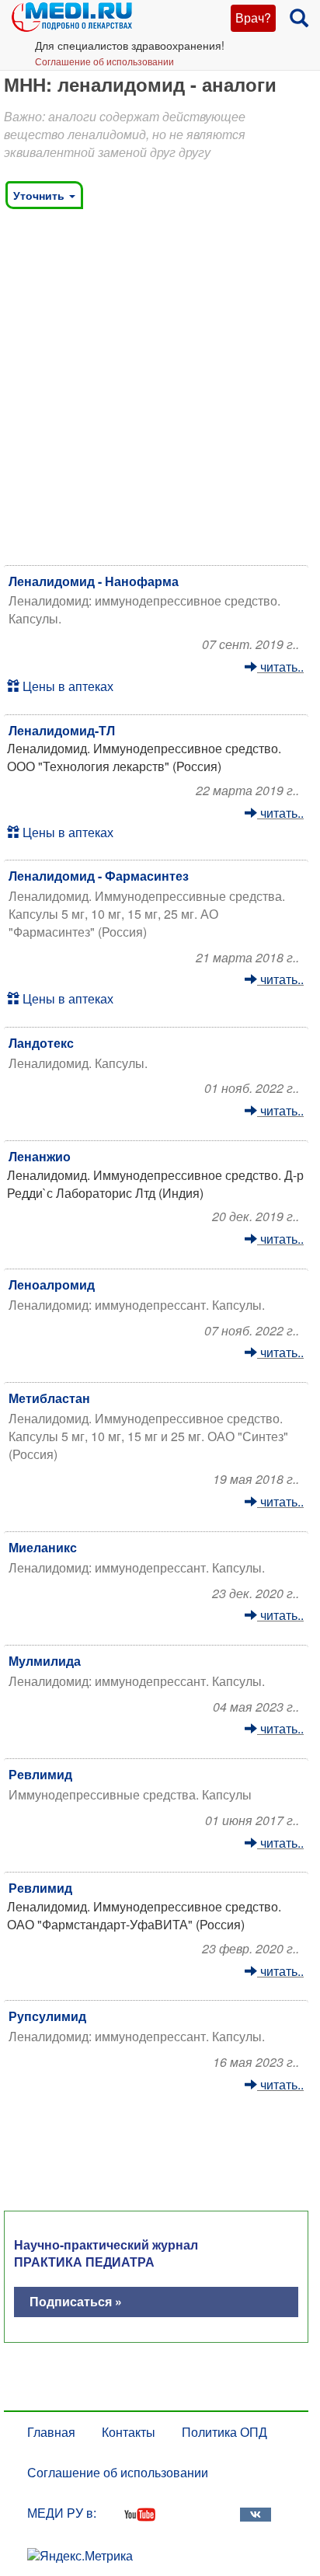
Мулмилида (45, 1661)
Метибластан (49, 1398)
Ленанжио (40, 1156)
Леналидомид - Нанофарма (94, 581)
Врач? (253, 17)
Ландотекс (41, 1043)
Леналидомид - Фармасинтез (99, 876)
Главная (51, 2432)
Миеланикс (43, 1547)
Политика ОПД (224, 2432)
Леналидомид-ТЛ (62, 730)
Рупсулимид (47, 2016)
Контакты (129, 2432)
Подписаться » (76, 2301)
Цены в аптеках (66, 686)
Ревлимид (40, 1774)
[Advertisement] (160, 391)
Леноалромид (52, 1285)
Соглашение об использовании (104, 61)
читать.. (280, 667)
